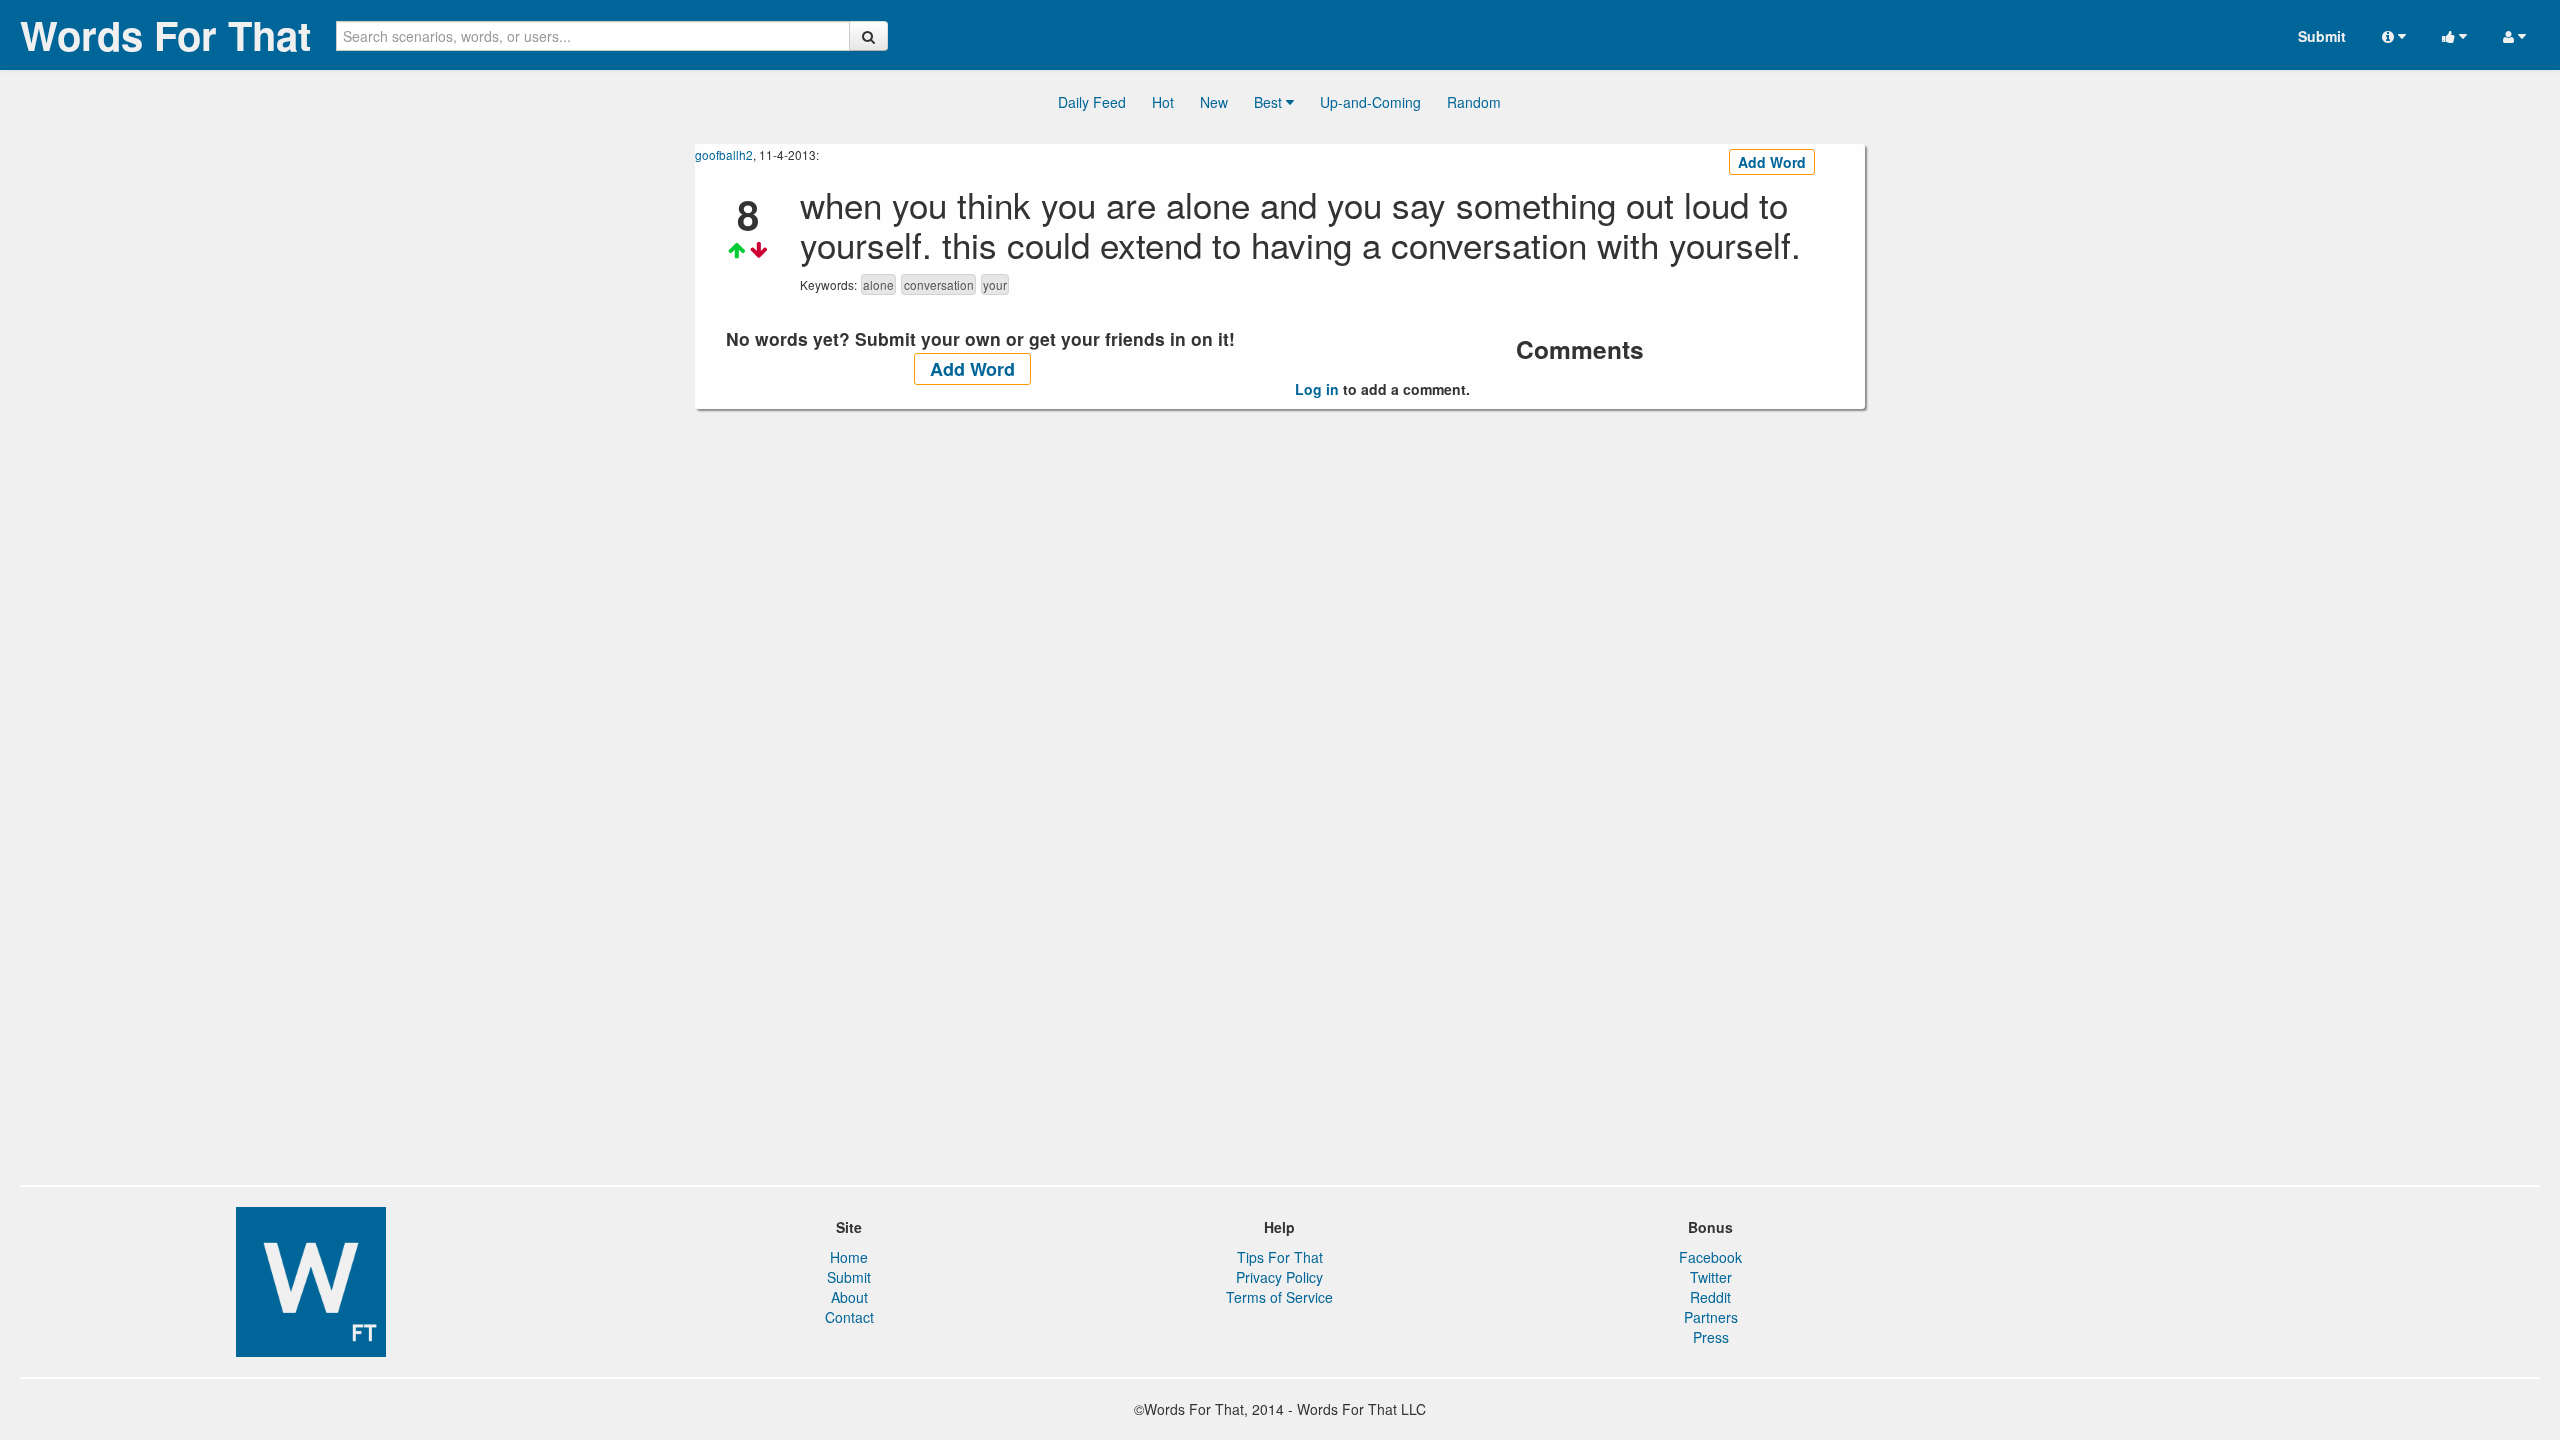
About (849, 1297)
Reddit (1710, 1297)
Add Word (1772, 162)
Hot (1163, 102)
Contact (849, 1317)
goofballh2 (724, 154)
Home (849, 1257)
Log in (1317, 389)
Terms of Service (1279, 1297)
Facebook (1710, 1257)
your (995, 284)
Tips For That (1280, 1257)
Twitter (1711, 1277)
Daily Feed (1092, 102)
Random (1474, 102)
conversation (939, 284)
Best (1270, 102)
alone (878, 284)
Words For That (165, 35)
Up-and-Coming (1370, 102)
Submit (2322, 36)
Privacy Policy (1279, 1277)
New (1214, 102)
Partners (1711, 1317)
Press (1711, 1337)
